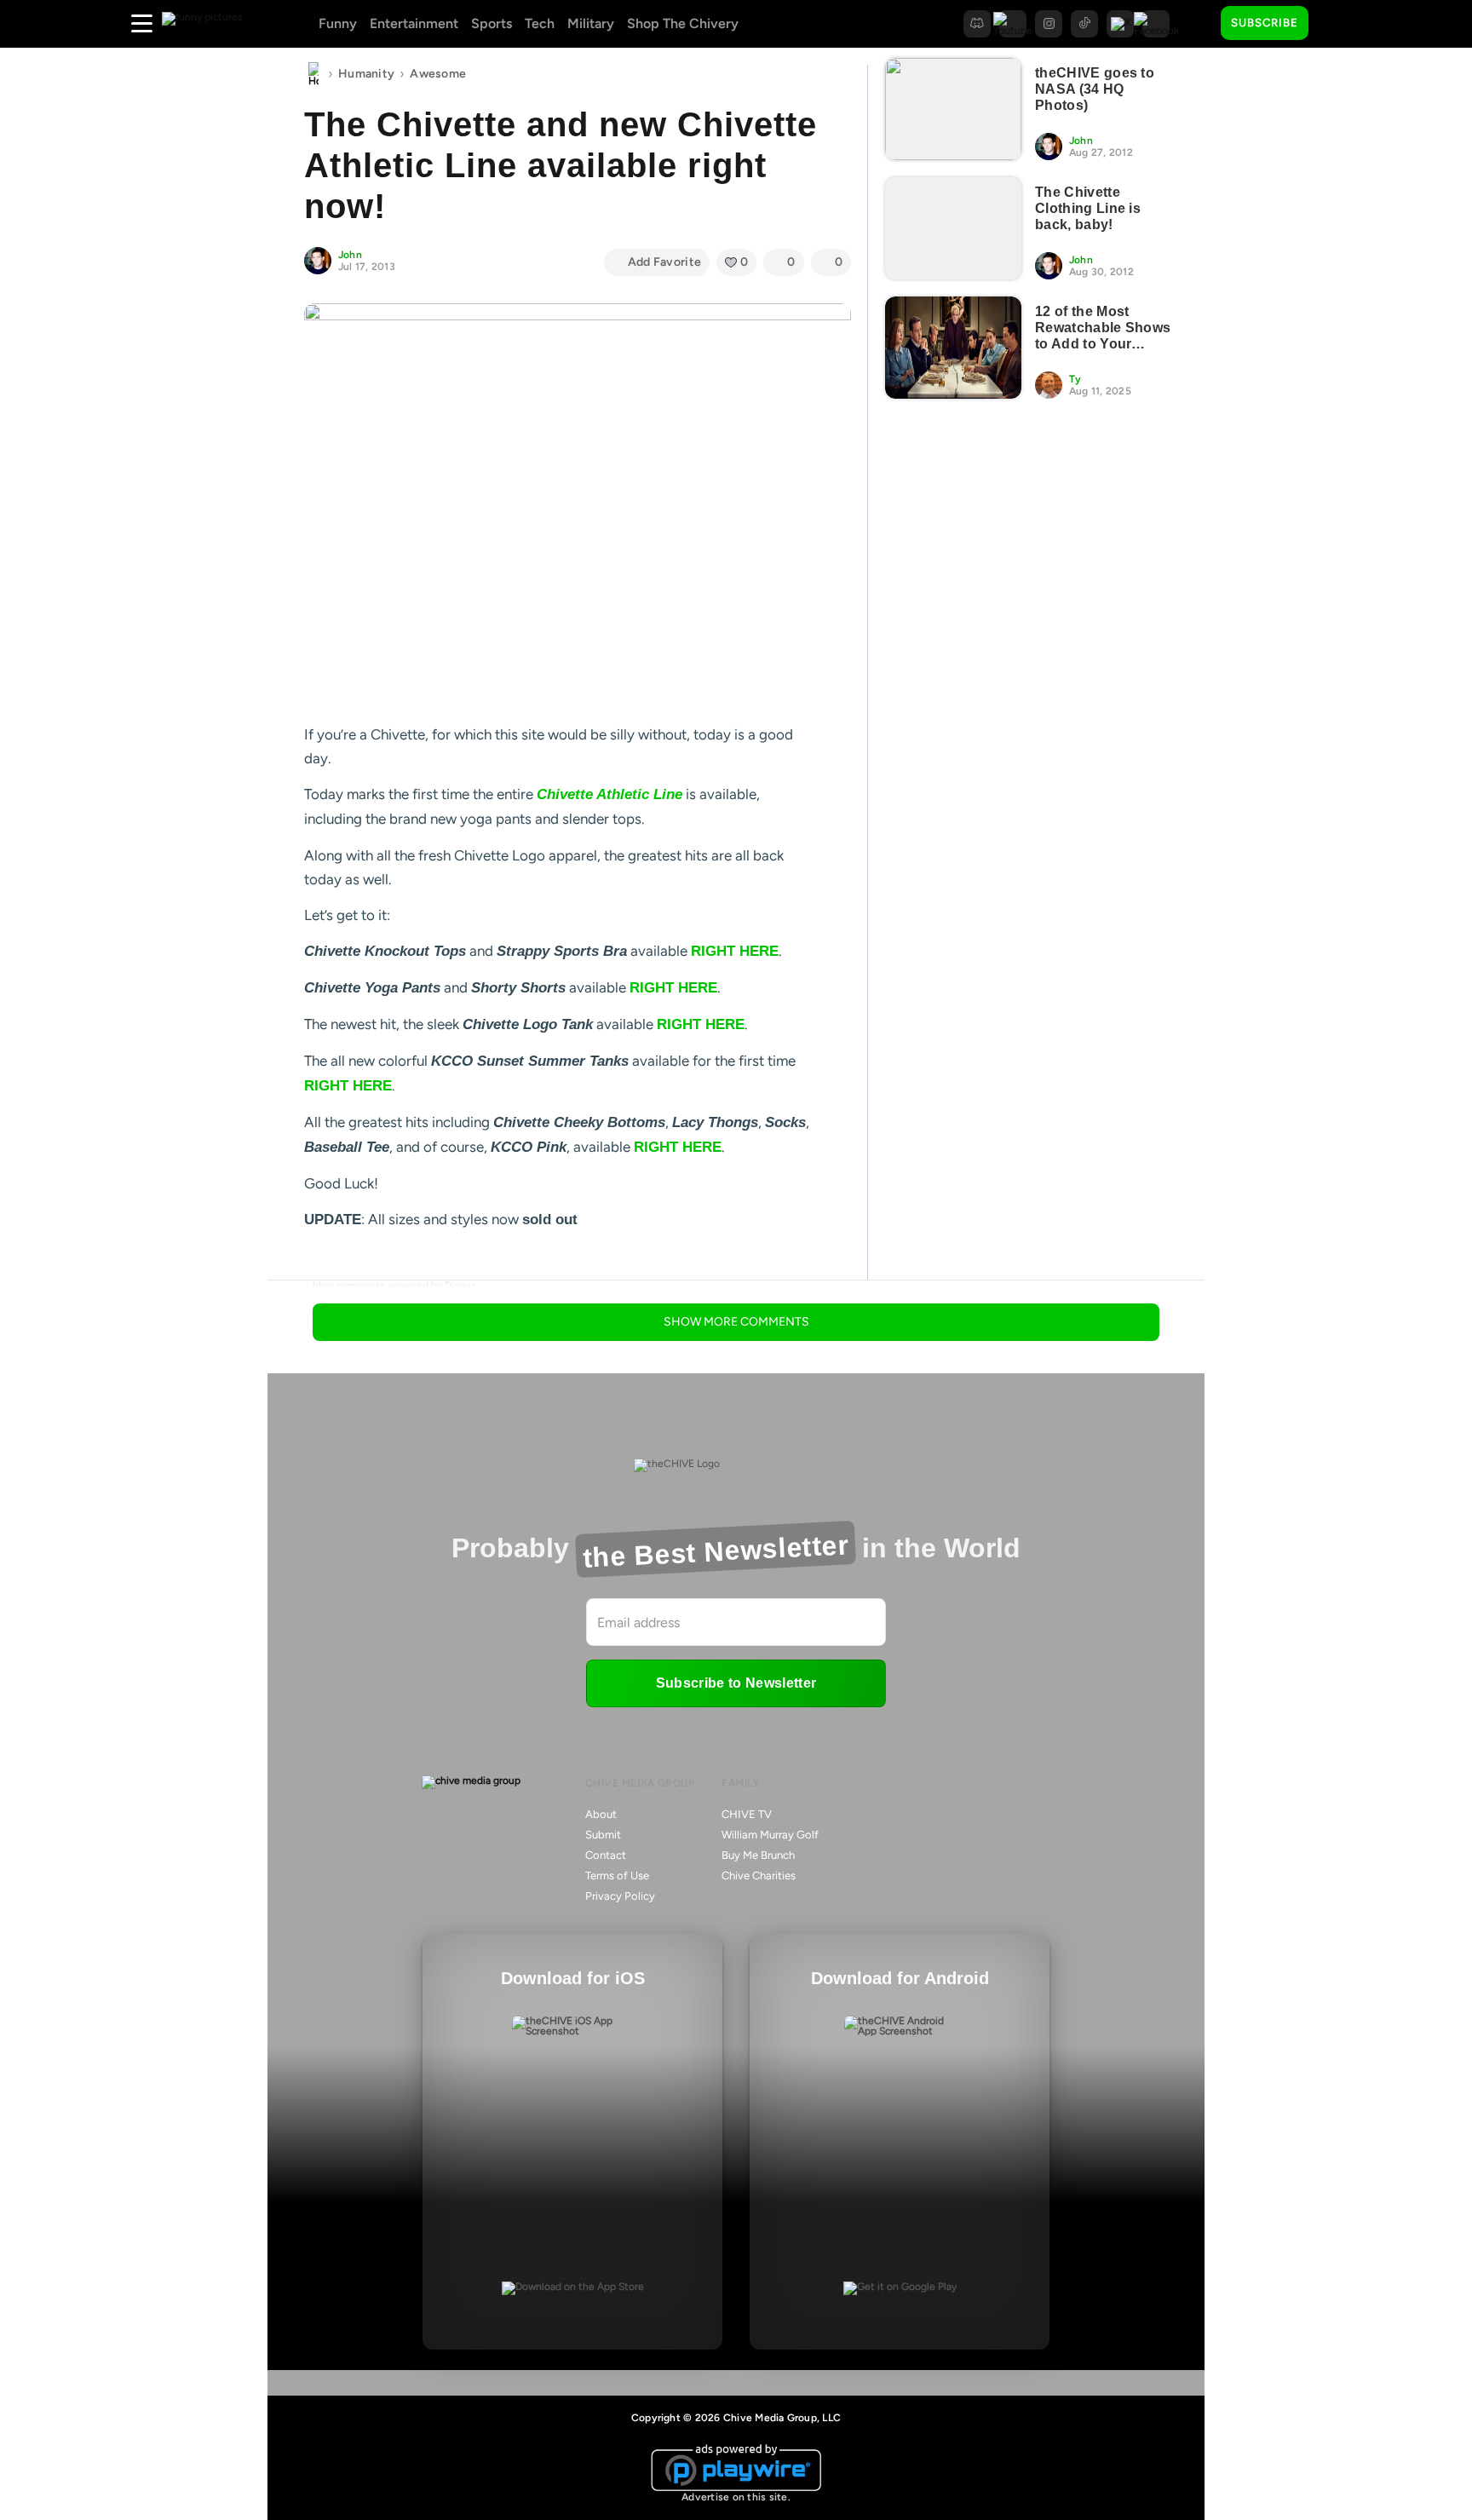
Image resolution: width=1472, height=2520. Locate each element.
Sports (492, 23)
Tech (540, 23)
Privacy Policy (620, 1896)
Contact (606, 1855)
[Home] (313, 74)
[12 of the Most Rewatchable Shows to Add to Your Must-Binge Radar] (953, 348)
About (601, 1814)
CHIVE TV (747, 1814)
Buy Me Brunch (758, 1855)
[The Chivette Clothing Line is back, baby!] (953, 228)
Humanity (366, 74)
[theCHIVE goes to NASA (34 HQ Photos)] (953, 109)
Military (591, 23)
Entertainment (414, 23)
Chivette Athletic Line (609, 794)
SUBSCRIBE (1265, 23)
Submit (603, 1835)
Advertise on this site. (736, 2497)
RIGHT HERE (735, 951)
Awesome (438, 74)
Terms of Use (617, 1876)
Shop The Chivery (683, 23)
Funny (338, 23)
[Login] (1337, 24)
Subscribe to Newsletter (736, 1683)
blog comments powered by (394, 1286)
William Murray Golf (770, 1835)
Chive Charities (759, 1876)
